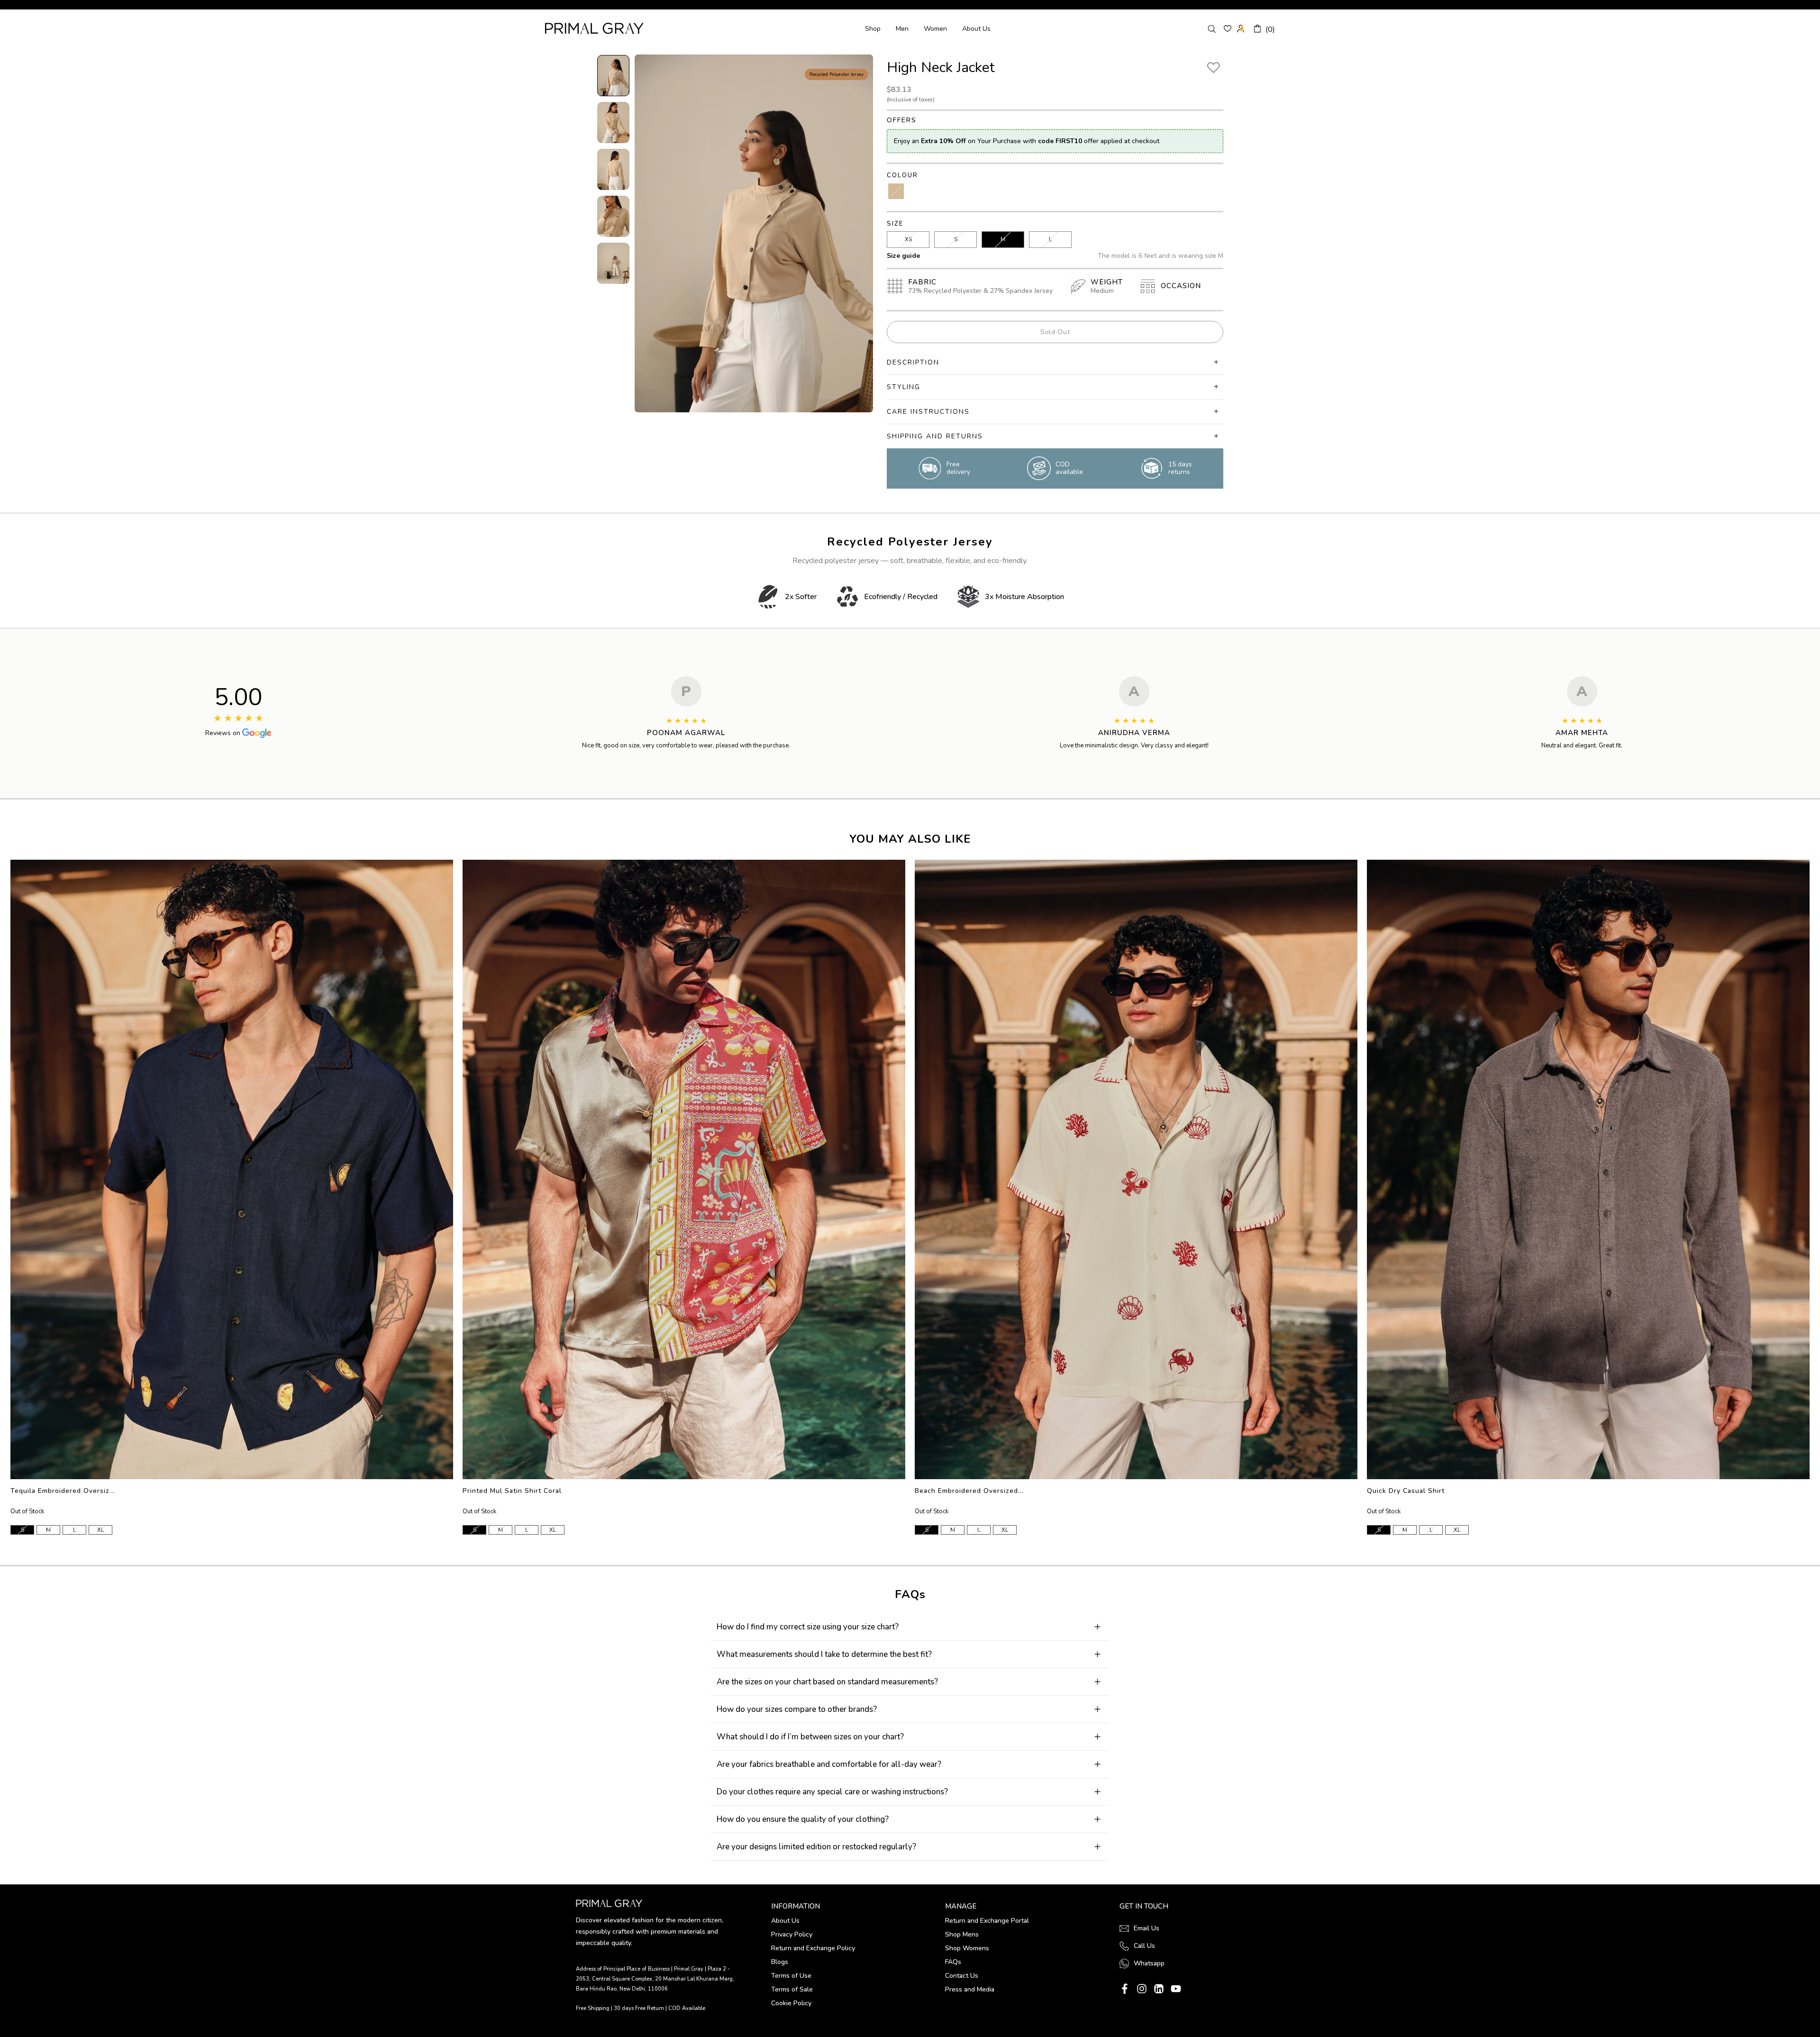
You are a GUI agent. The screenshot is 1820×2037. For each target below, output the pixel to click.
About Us (976, 29)
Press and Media (970, 1989)
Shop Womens (967, 1948)
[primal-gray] (1228, 28)
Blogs (780, 1962)
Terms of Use (791, 1976)
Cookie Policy (791, 2003)
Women (935, 29)
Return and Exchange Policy (813, 1948)
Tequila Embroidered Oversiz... (63, 1491)
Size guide (903, 256)
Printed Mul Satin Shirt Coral (512, 1491)
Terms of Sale (792, 1989)
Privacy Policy (792, 1934)
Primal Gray (594, 28)
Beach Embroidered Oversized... (969, 1491)
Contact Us (962, 1976)
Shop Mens (962, 1934)
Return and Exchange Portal (987, 1921)
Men (902, 29)
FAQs (953, 1962)
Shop (873, 29)
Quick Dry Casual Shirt (1406, 1491)
